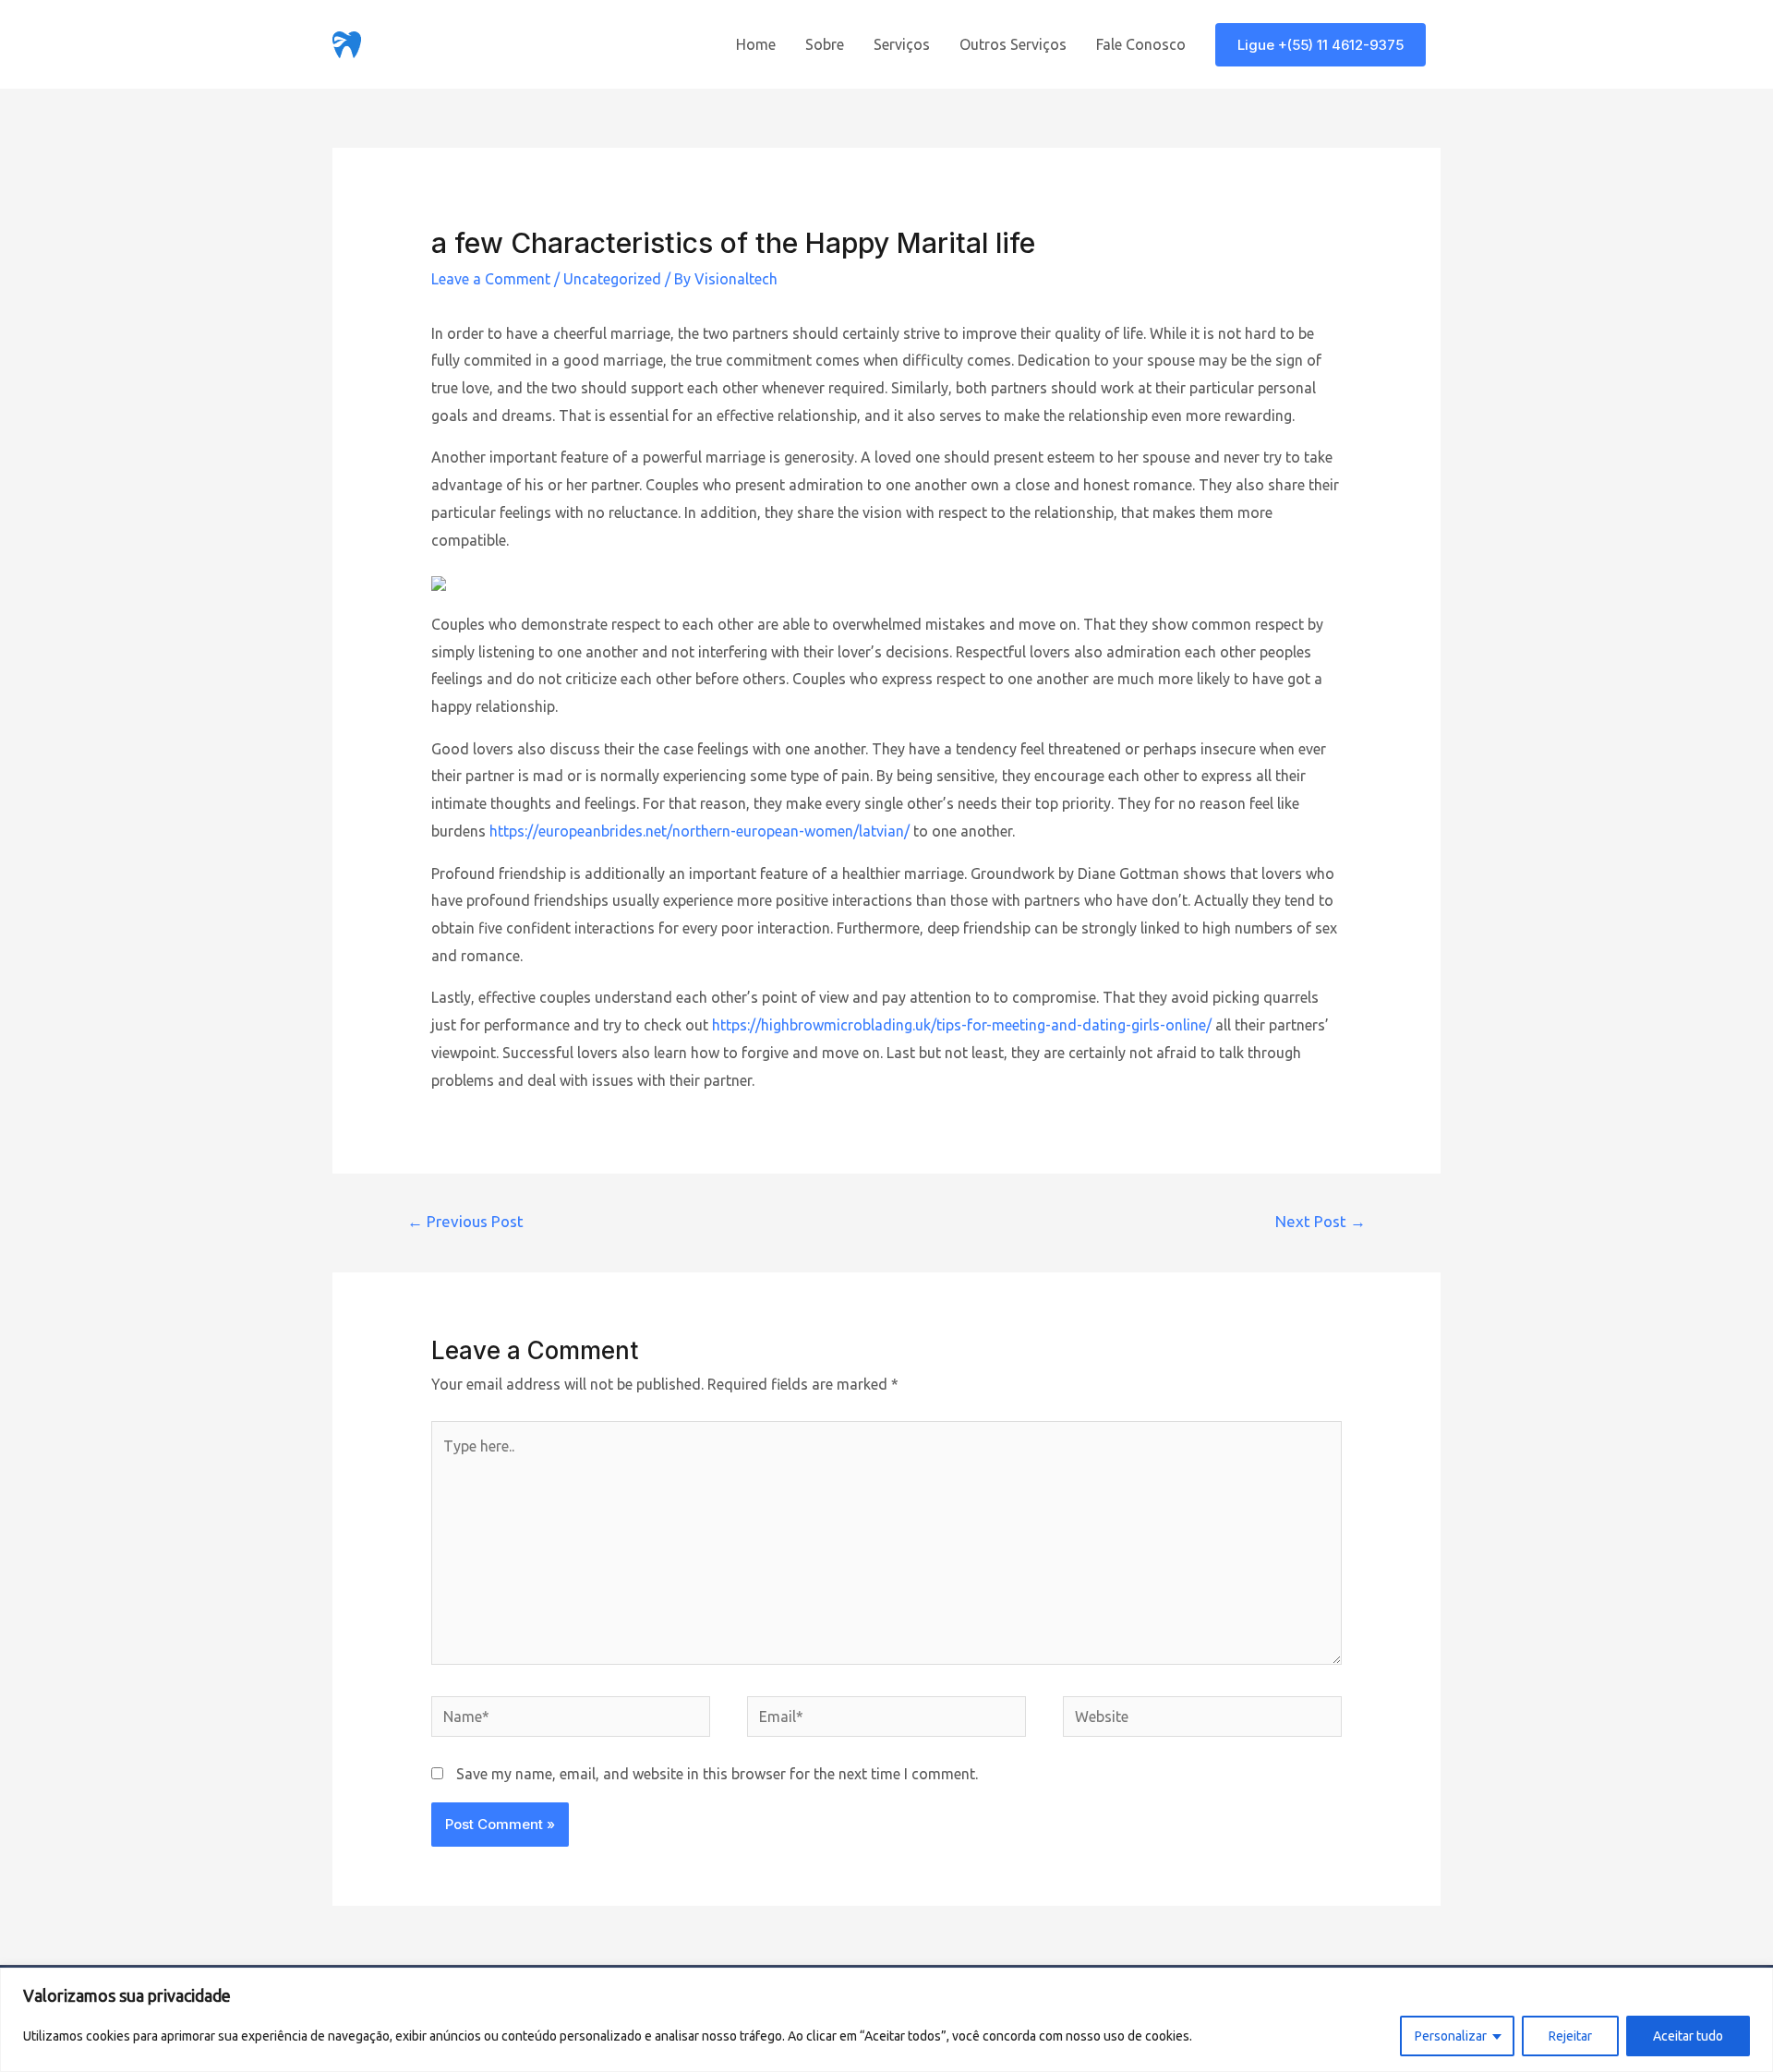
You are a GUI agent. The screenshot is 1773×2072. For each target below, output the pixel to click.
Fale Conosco (1141, 44)
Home (756, 44)
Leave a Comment (491, 279)
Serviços (902, 44)
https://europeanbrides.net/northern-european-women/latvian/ (700, 831)
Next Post (1321, 1221)
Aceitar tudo (1688, 2036)
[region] (886, 2020)
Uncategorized (612, 279)
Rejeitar (1570, 2036)
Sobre (825, 44)
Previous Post (465, 1221)
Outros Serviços (1013, 44)
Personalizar (1451, 2036)
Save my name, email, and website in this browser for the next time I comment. (717, 1774)
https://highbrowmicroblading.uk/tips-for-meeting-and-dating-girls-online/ (962, 1025)
